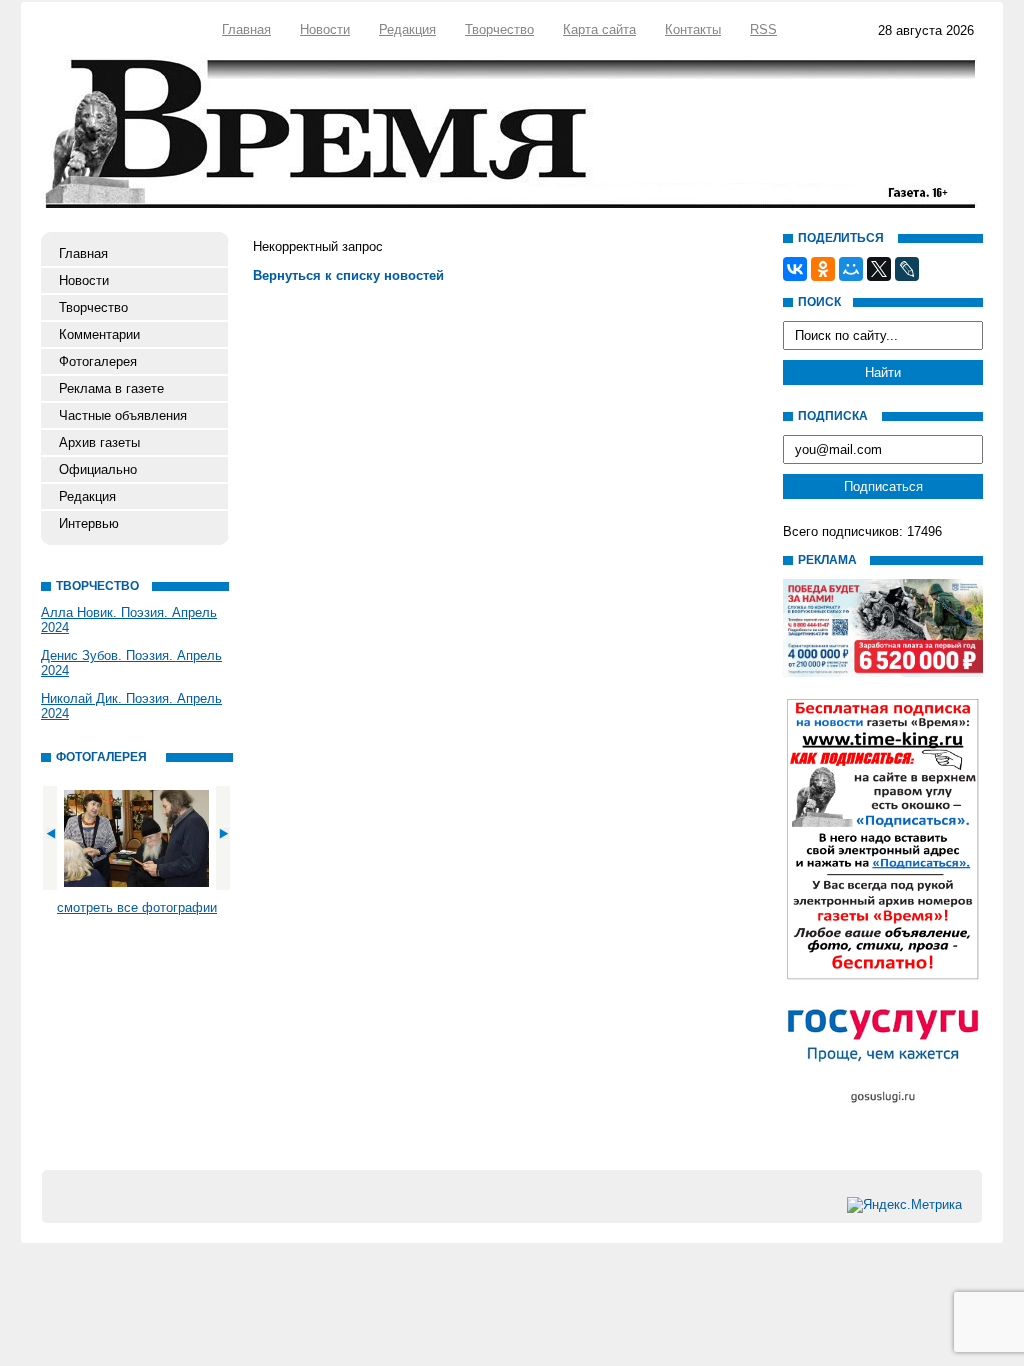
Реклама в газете (111, 388)
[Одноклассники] (823, 269)
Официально (98, 469)
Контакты (693, 29)
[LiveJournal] (907, 269)
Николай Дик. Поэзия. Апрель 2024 (131, 706)
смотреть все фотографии (137, 907)
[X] (879, 269)
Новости (325, 29)
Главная (246, 29)
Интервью (89, 523)
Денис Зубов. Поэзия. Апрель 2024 (131, 663)
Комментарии (99, 334)
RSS (763, 29)
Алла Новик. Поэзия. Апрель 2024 (129, 620)
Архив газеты (99, 442)
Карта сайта (599, 29)
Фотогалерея (98, 361)
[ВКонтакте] (795, 269)
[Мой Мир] (851, 269)
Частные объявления (123, 415)
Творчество (499, 29)
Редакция (407, 29)
